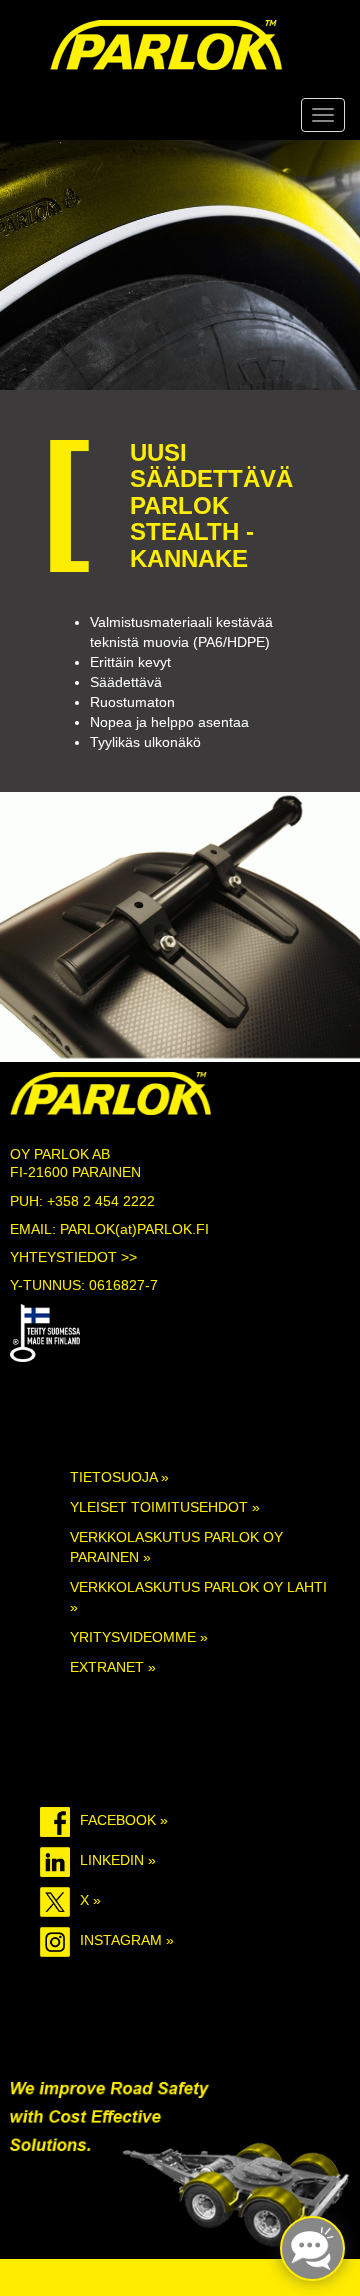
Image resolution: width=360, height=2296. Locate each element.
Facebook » (124, 1820)
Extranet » (113, 1667)
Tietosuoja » (119, 1477)
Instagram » (127, 1940)
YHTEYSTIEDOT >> (73, 1257)
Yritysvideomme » (139, 1637)
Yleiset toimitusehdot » (165, 1507)
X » (90, 1900)
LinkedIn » (118, 1860)
